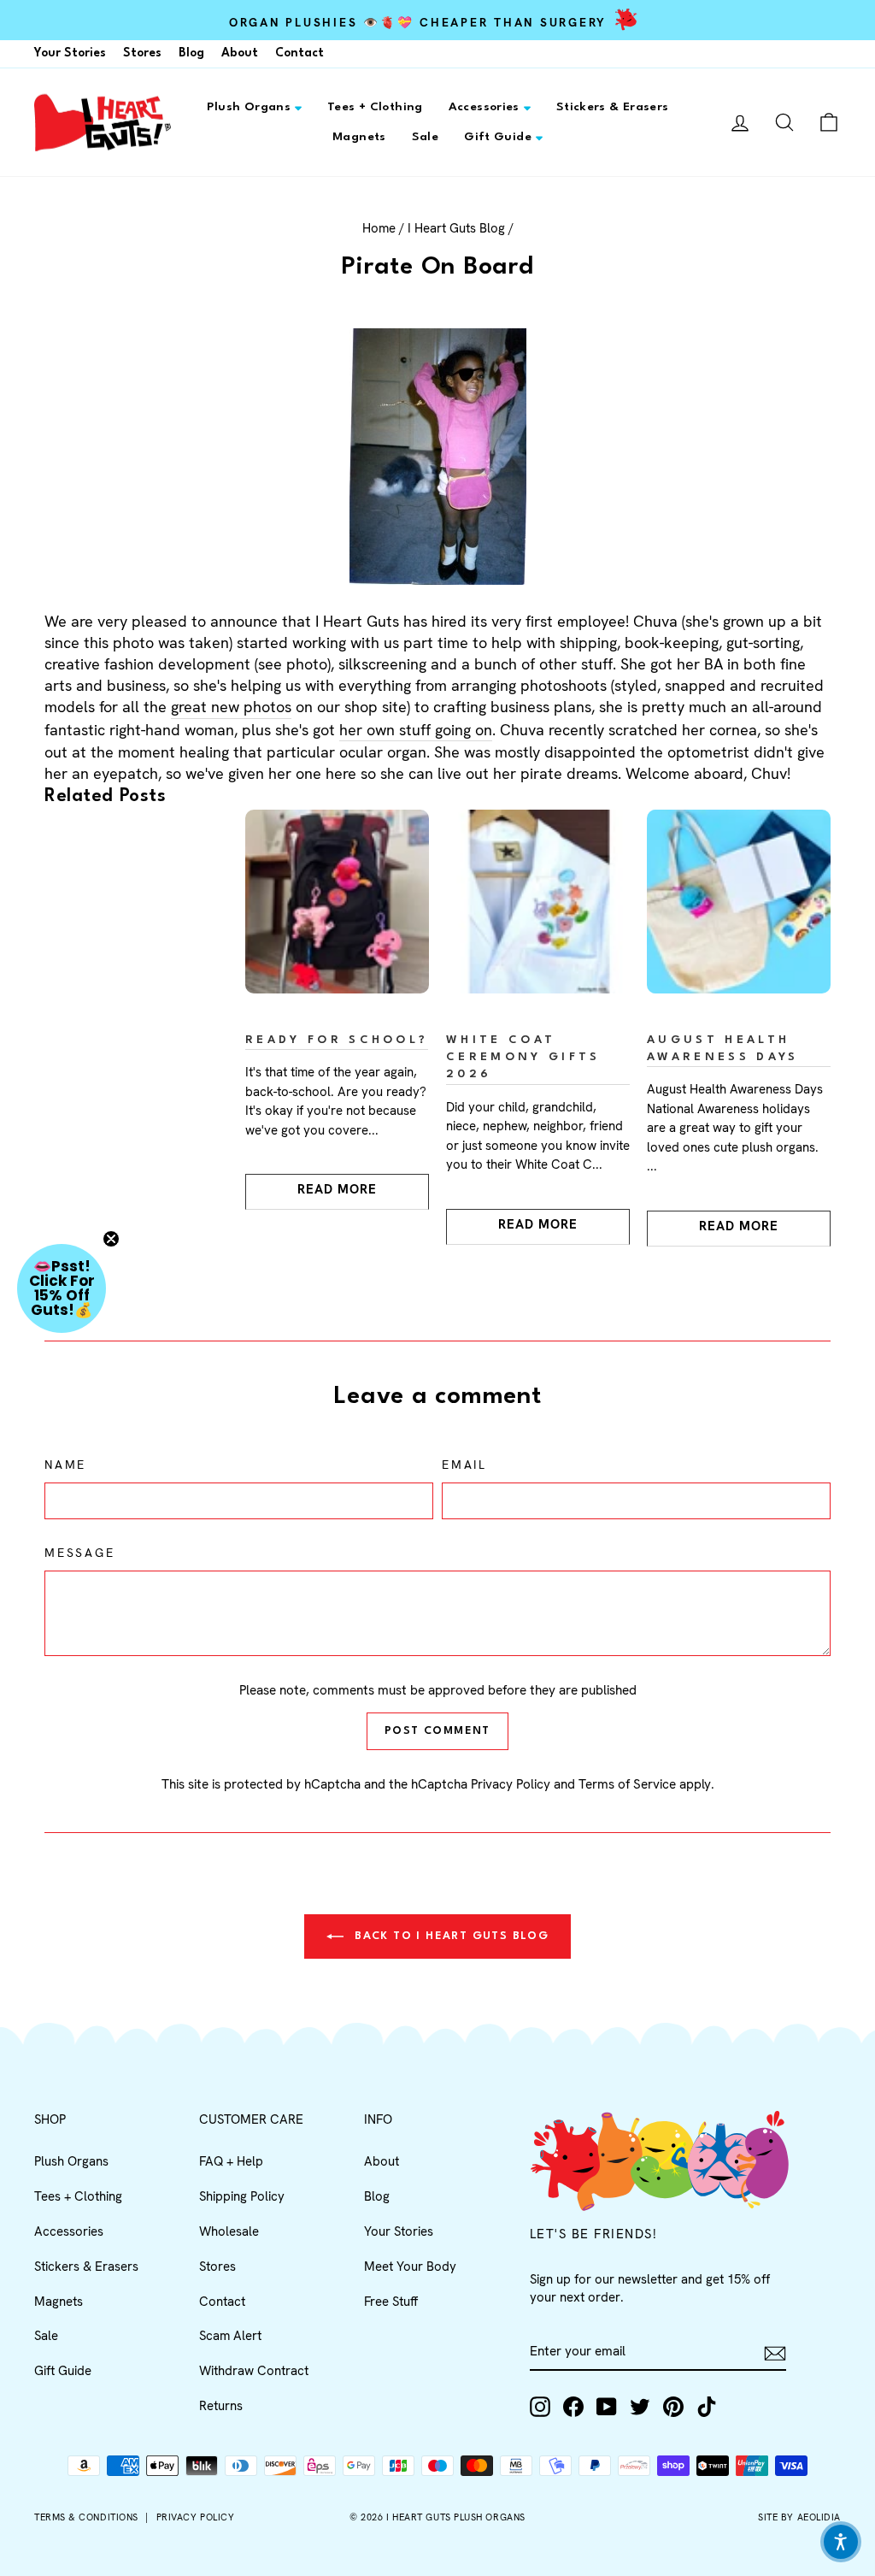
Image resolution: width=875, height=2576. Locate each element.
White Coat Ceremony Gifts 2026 (523, 1057)
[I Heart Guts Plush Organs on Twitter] (640, 2407)
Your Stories (70, 53)
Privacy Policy (511, 1784)
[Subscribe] (775, 2352)
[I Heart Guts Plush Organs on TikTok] (707, 2407)
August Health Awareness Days (722, 1049)
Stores (142, 53)
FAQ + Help (231, 2161)
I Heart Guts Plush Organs (456, 2517)
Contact (299, 53)
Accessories (484, 107)
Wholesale (229, 2231)
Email (464, 1465)
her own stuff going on (416, 730)
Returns (221, 2406)
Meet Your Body (410, 2267)
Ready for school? (337, 1040)
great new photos (231, 707)
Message (80, 1553)
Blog (191, 53)
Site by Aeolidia (799, 2517)
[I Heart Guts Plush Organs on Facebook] (573, 2407)
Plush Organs (249, 107)
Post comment (437, 1731)
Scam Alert (230, 2336)
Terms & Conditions (86, 2517)
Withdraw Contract (254, 2371)
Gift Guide (498, 137)
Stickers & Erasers (613, 107)
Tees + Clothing (375, 107)
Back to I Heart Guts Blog (449, 1936)
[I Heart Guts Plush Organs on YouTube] (607, 2407)
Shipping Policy (242, 2196)
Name (65, 1465)
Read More (337, 1189)
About (240, 53)
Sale (426, 137)
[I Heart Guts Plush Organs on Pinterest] (673, 2407)
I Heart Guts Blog (456, 228)
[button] (62, 1288)
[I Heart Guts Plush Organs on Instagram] (540, 2407)
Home (379, 228)
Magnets (359, 137)
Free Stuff (391, 2302)
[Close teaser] (111, 1239)
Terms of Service (627, 1784)
